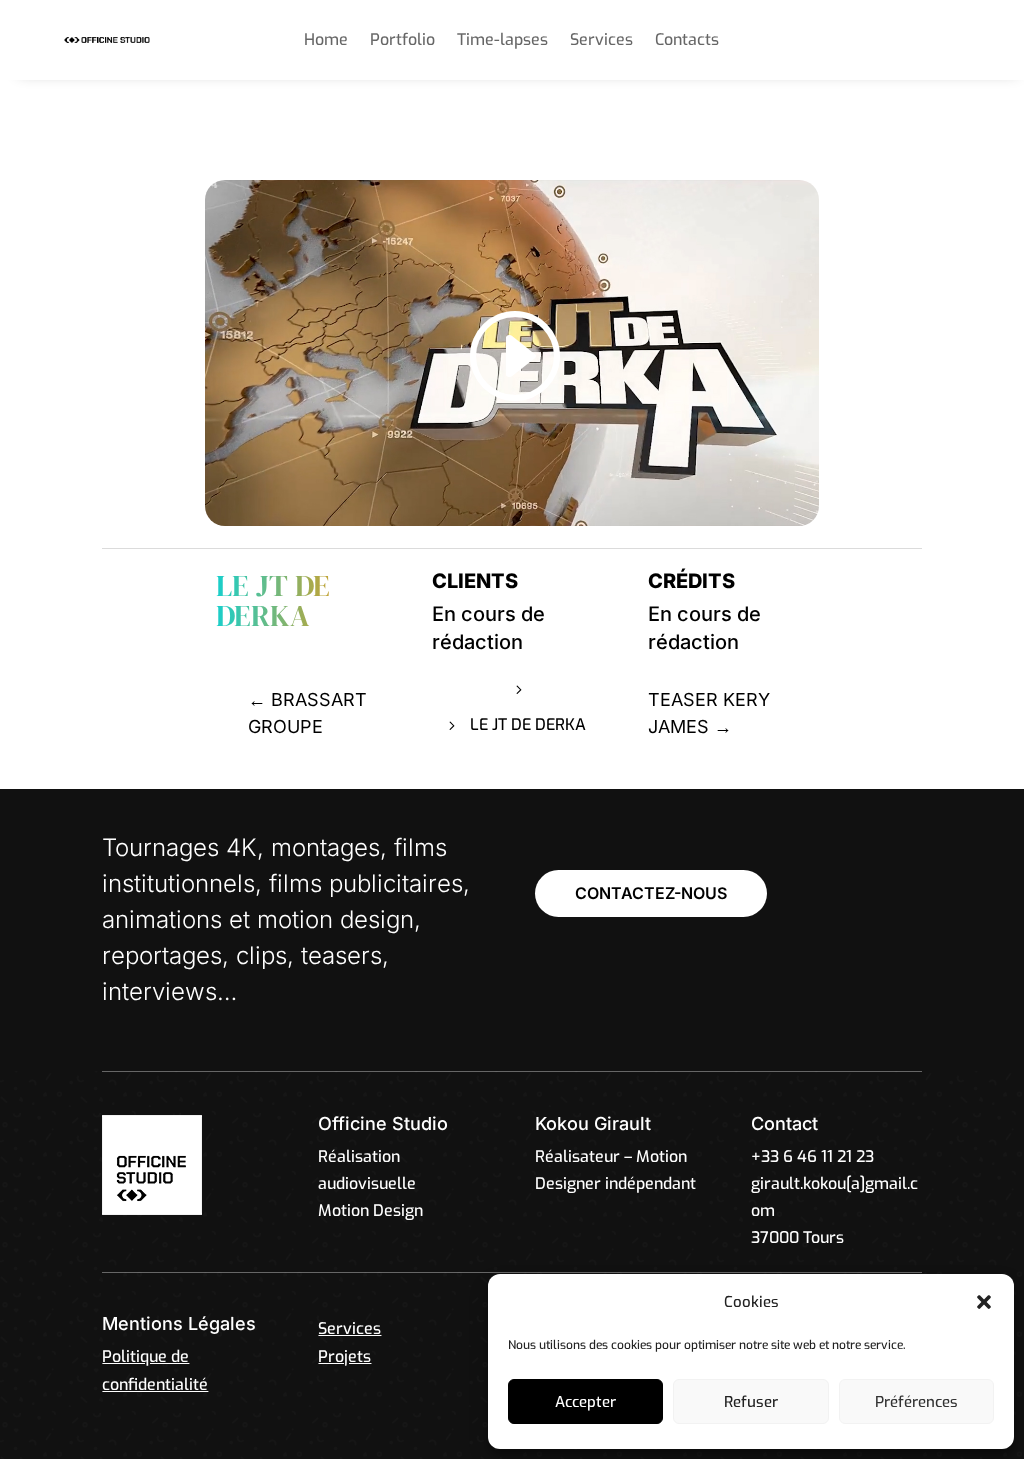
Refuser (751, 1402)
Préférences (916, 1402)
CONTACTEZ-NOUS (651, 893)
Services (601, 41)
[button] (984, 1302)
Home (326, 41)
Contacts (687, 41)
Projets (563, 688)
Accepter (585, 1402)
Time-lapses (502, 41)
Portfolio (402, 41)
